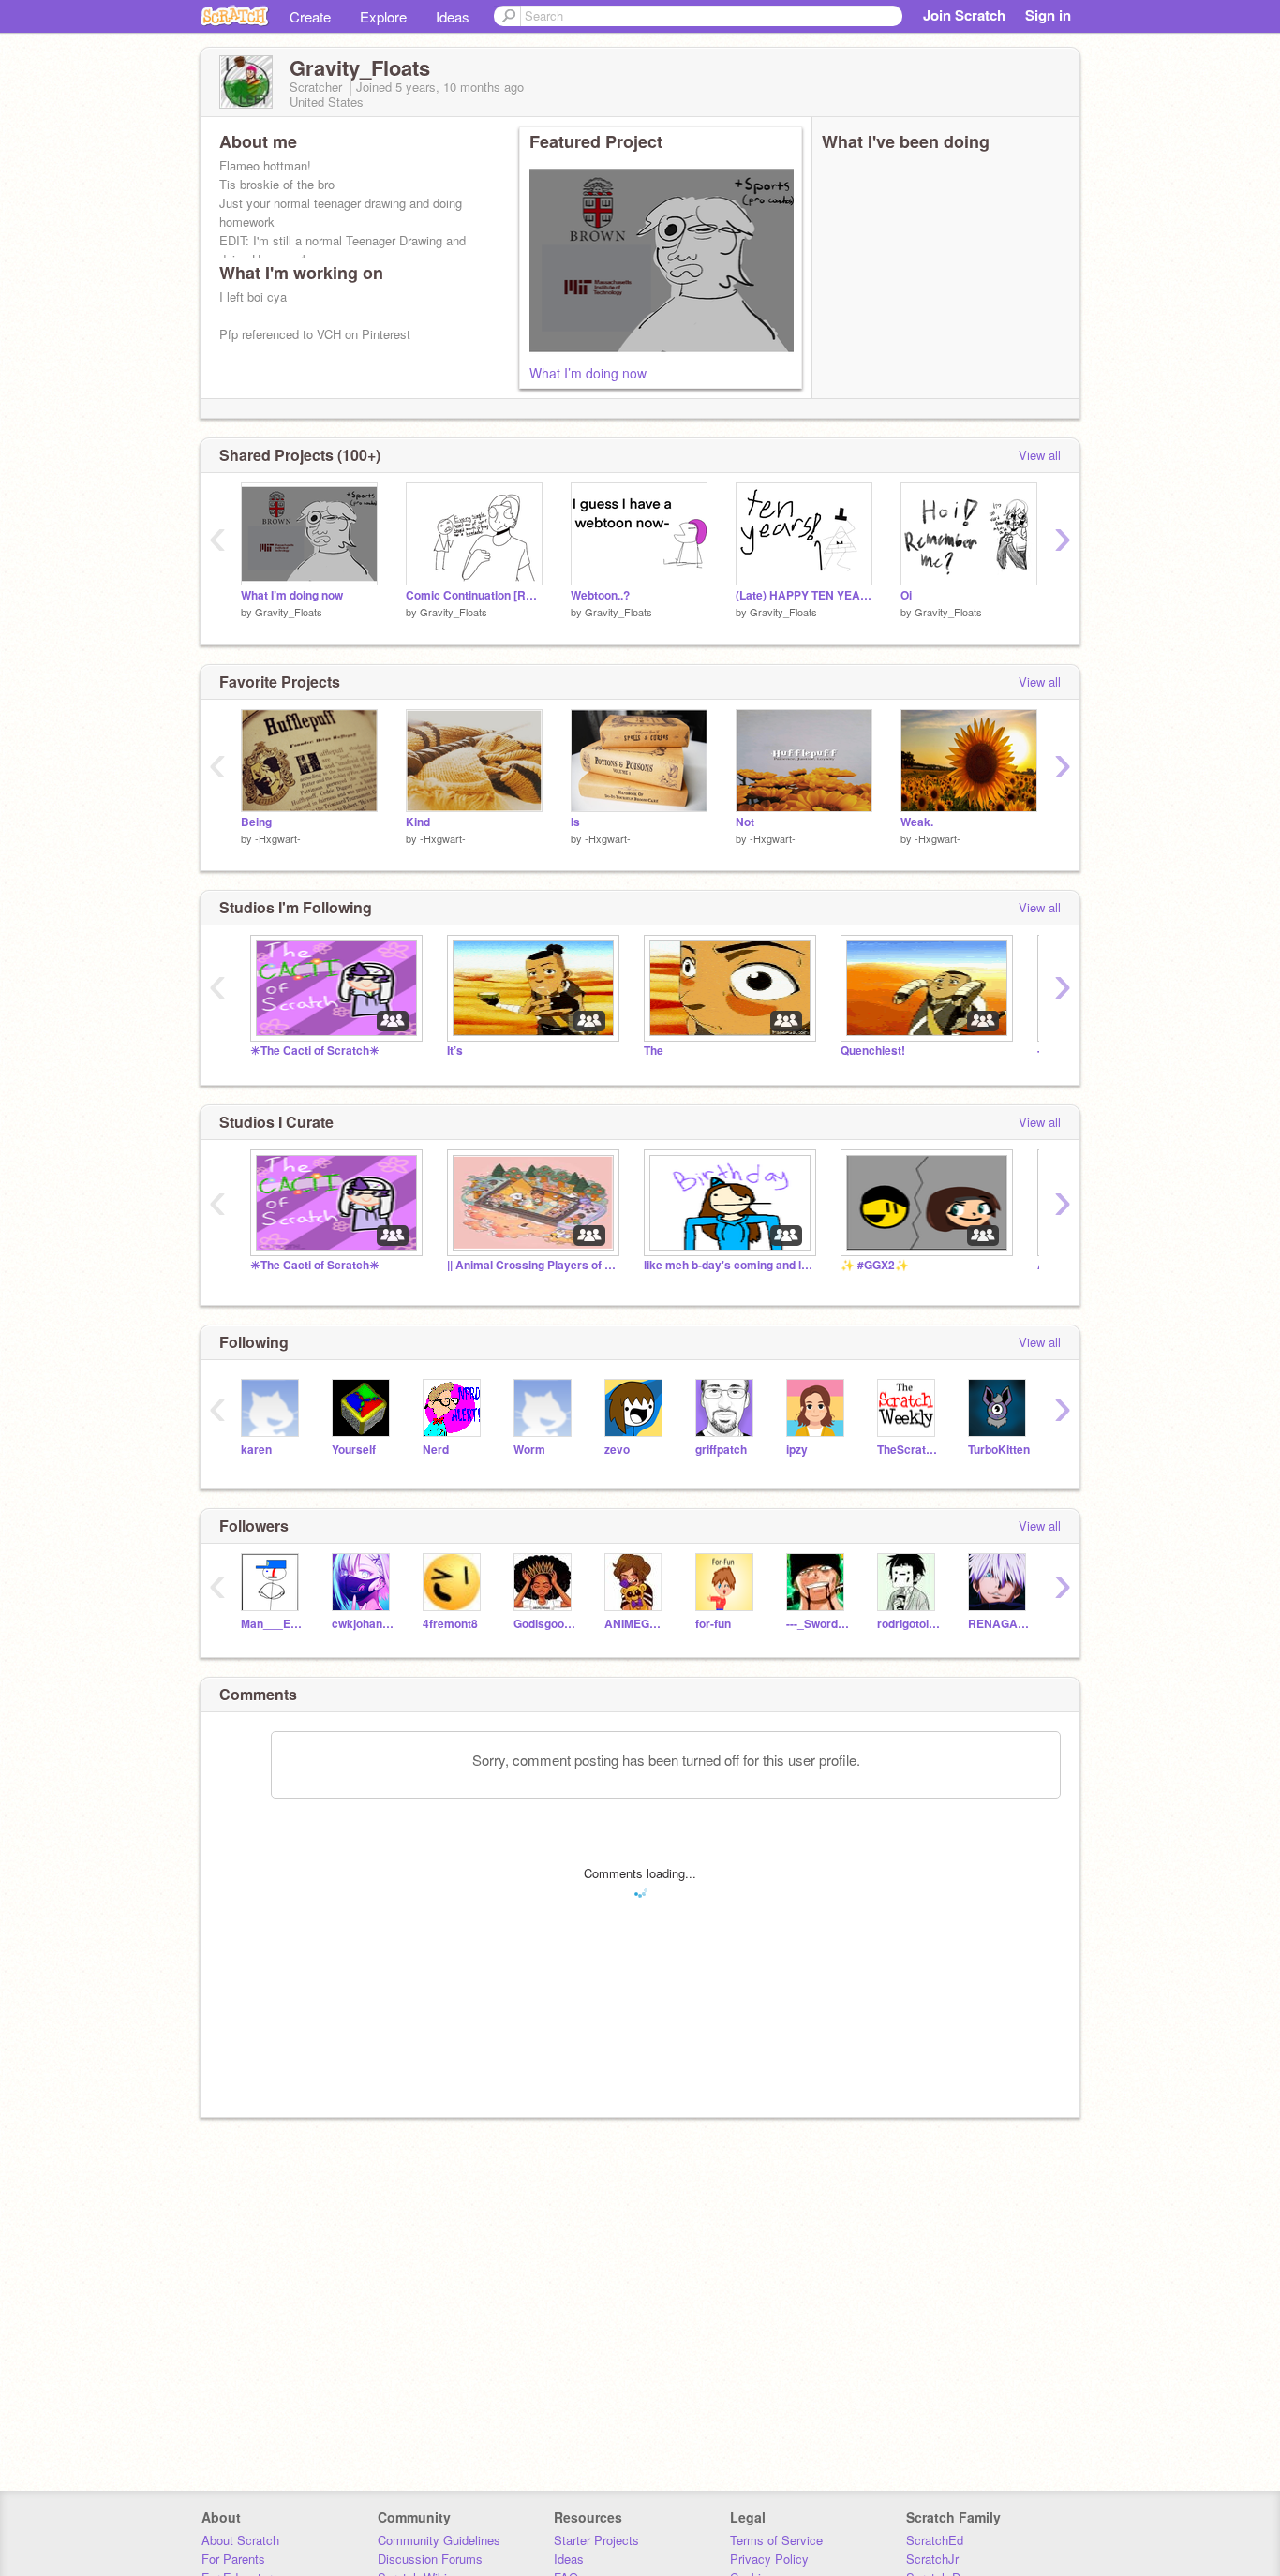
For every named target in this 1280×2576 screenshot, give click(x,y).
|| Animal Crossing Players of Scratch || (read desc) (531, 1265)
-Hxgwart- (278, 838)
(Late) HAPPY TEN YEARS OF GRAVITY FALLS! (804, 595)
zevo (617, 1450)
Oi (906, 595)
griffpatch (721, 1450)
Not (745, 822)
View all (1040, 455)
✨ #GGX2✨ (875, 1265)
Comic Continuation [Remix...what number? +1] (474, 595)
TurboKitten (999, 1450)
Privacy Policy (769, 2559)
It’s (455, 1051)
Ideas (453, 16)
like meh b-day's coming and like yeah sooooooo (728, 1265)
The (654, 1051)
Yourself (354, 1450)
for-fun (713, 1624)
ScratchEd (935, 2540)
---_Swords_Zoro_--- (818, 1624)
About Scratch (240, 2540)
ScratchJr (932, 2559)
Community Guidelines (439, 2540)
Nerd (436, 1450)
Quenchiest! (873, 1051)
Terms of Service (776, 2540)
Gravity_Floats (289, 612)
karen (256, 1450)
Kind (418, 822)
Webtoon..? (600, 595)
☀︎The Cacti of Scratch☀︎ (315, 1051)
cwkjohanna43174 (363, 1624)
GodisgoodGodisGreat (545, 1624)
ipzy (797, 1450)
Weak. (917, 822)
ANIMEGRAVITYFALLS (636, 1624)
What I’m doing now (588, 373)
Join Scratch (964, 15)
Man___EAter (272, 1624)
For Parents (233, 2559)
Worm (529, 1450)
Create (310, 16)
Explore (383, 16)
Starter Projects (596, 2540)
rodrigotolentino (908, 1624)
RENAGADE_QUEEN (999, 1624)
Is (575, 822)
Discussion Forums (430, 2559)
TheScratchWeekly (908, 1450)
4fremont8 (450, 1624)
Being (256, 822)
